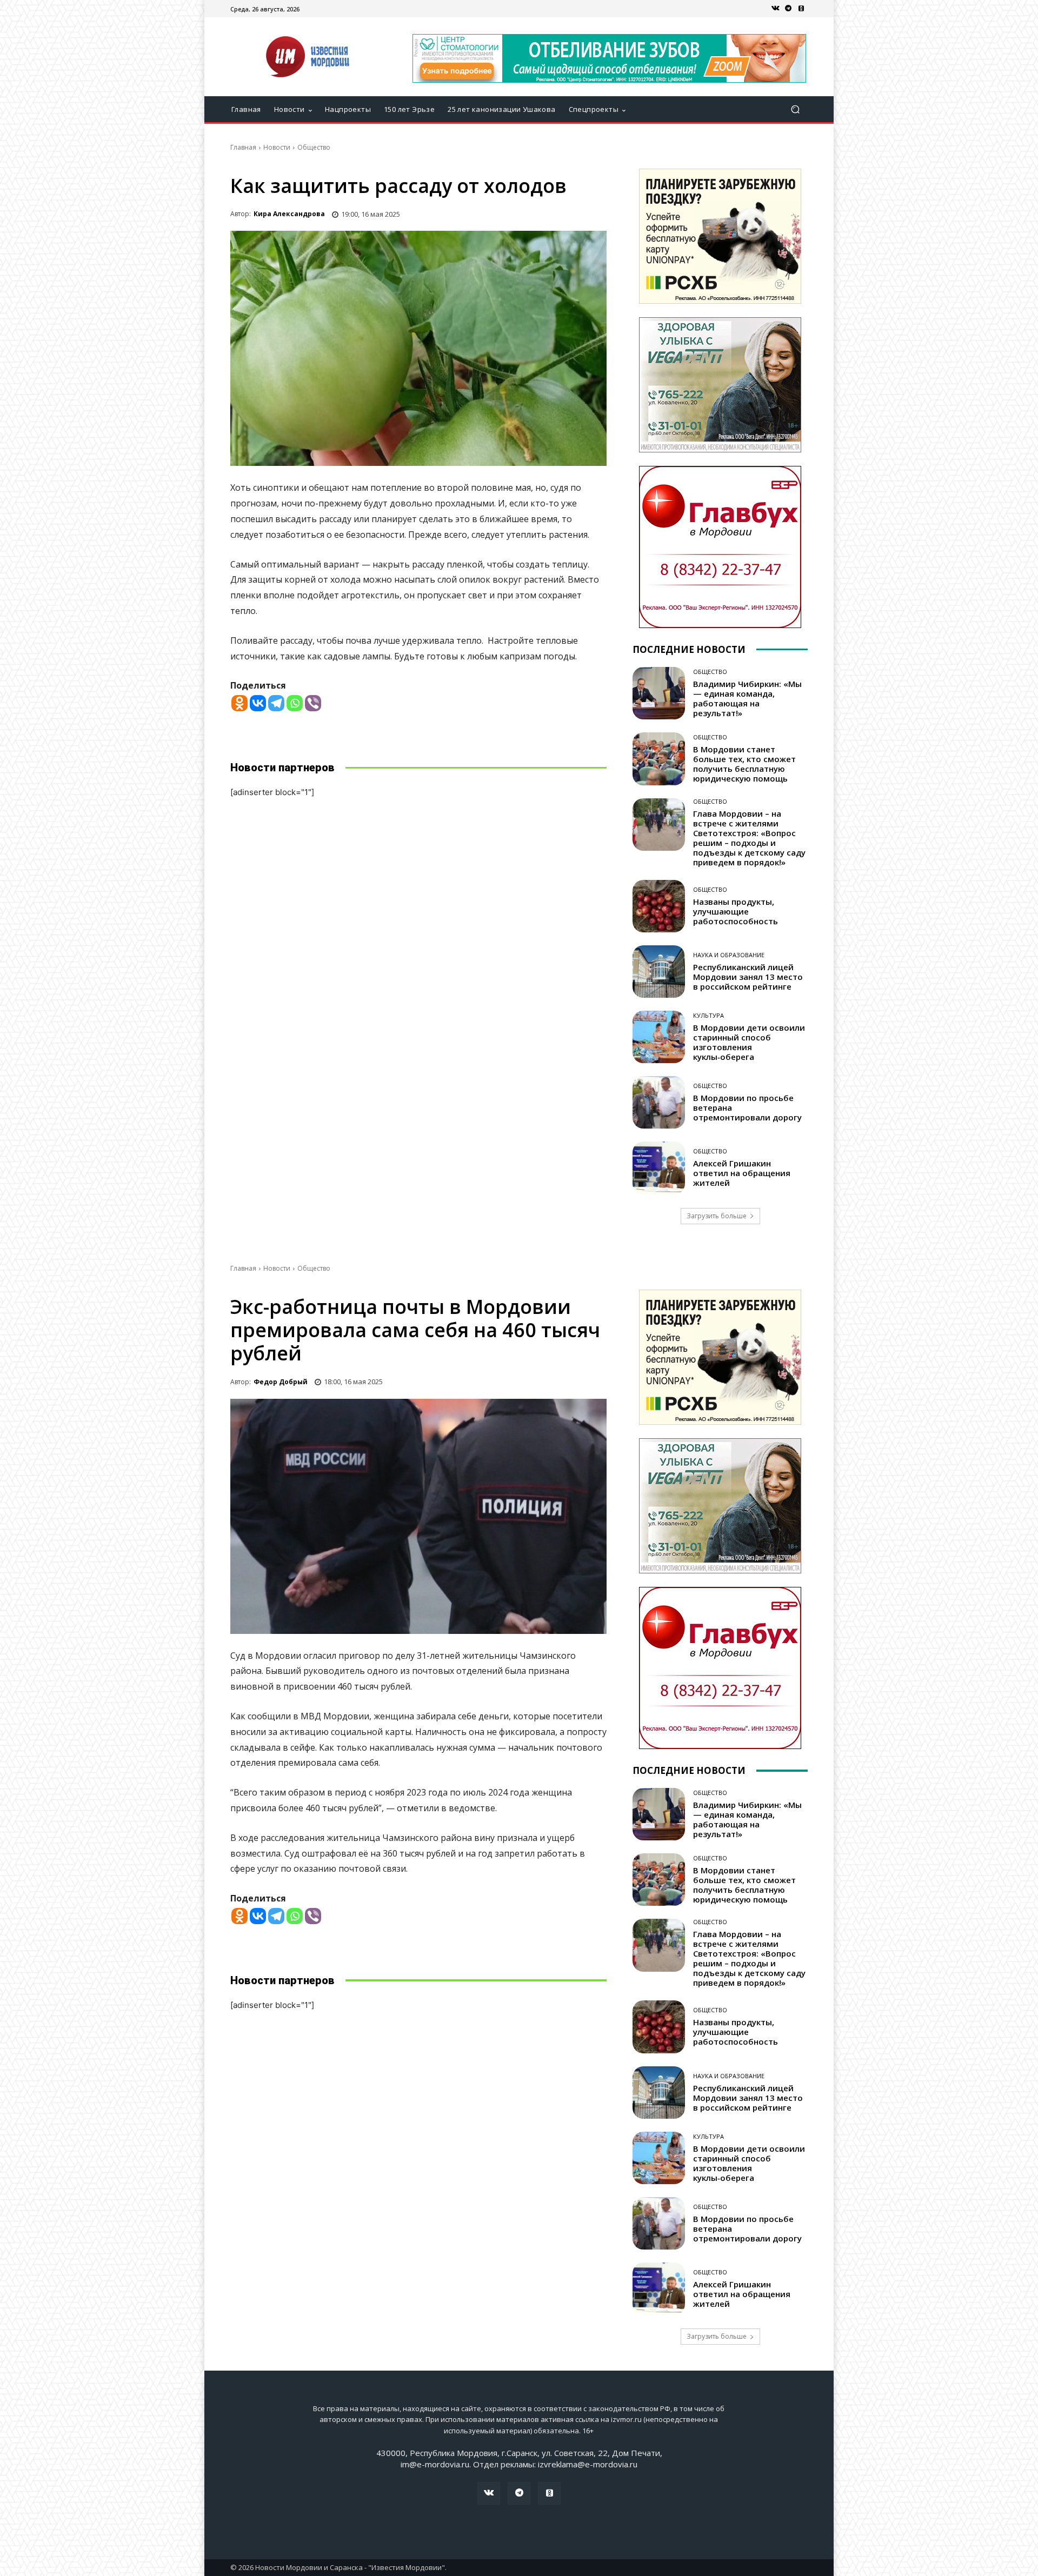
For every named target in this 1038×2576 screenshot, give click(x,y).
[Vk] (775, 9)
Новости (277, 147)
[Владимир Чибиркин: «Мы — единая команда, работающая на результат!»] (659, 693)
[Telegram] (788, 9)
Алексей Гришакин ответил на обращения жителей (742, 1173)
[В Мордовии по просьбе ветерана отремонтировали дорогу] (659, 1102)
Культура (708, 1015)
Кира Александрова (289, 214)
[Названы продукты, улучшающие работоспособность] (659, 906)
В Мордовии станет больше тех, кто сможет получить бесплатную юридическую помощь (744, 764)
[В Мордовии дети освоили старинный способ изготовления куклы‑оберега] (659, 1037)
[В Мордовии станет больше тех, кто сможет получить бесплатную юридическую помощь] (659, 759)
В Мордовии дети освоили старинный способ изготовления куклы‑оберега (749, 1042)
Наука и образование (729, 955)
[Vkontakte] (258, 703)
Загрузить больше (717, 1216)
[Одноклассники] (801, 9)
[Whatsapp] (295, 703)
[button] (795, 109)
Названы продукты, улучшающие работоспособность (736, 911)
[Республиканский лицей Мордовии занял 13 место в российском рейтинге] (659, 972)
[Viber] (313, 703)
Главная (243, 147)
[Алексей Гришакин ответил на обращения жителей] (659, 1168)
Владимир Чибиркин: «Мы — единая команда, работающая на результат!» (747, 698)
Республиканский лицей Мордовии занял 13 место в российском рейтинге (748, 977)
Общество (314, 147)
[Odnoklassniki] (239, 703)
